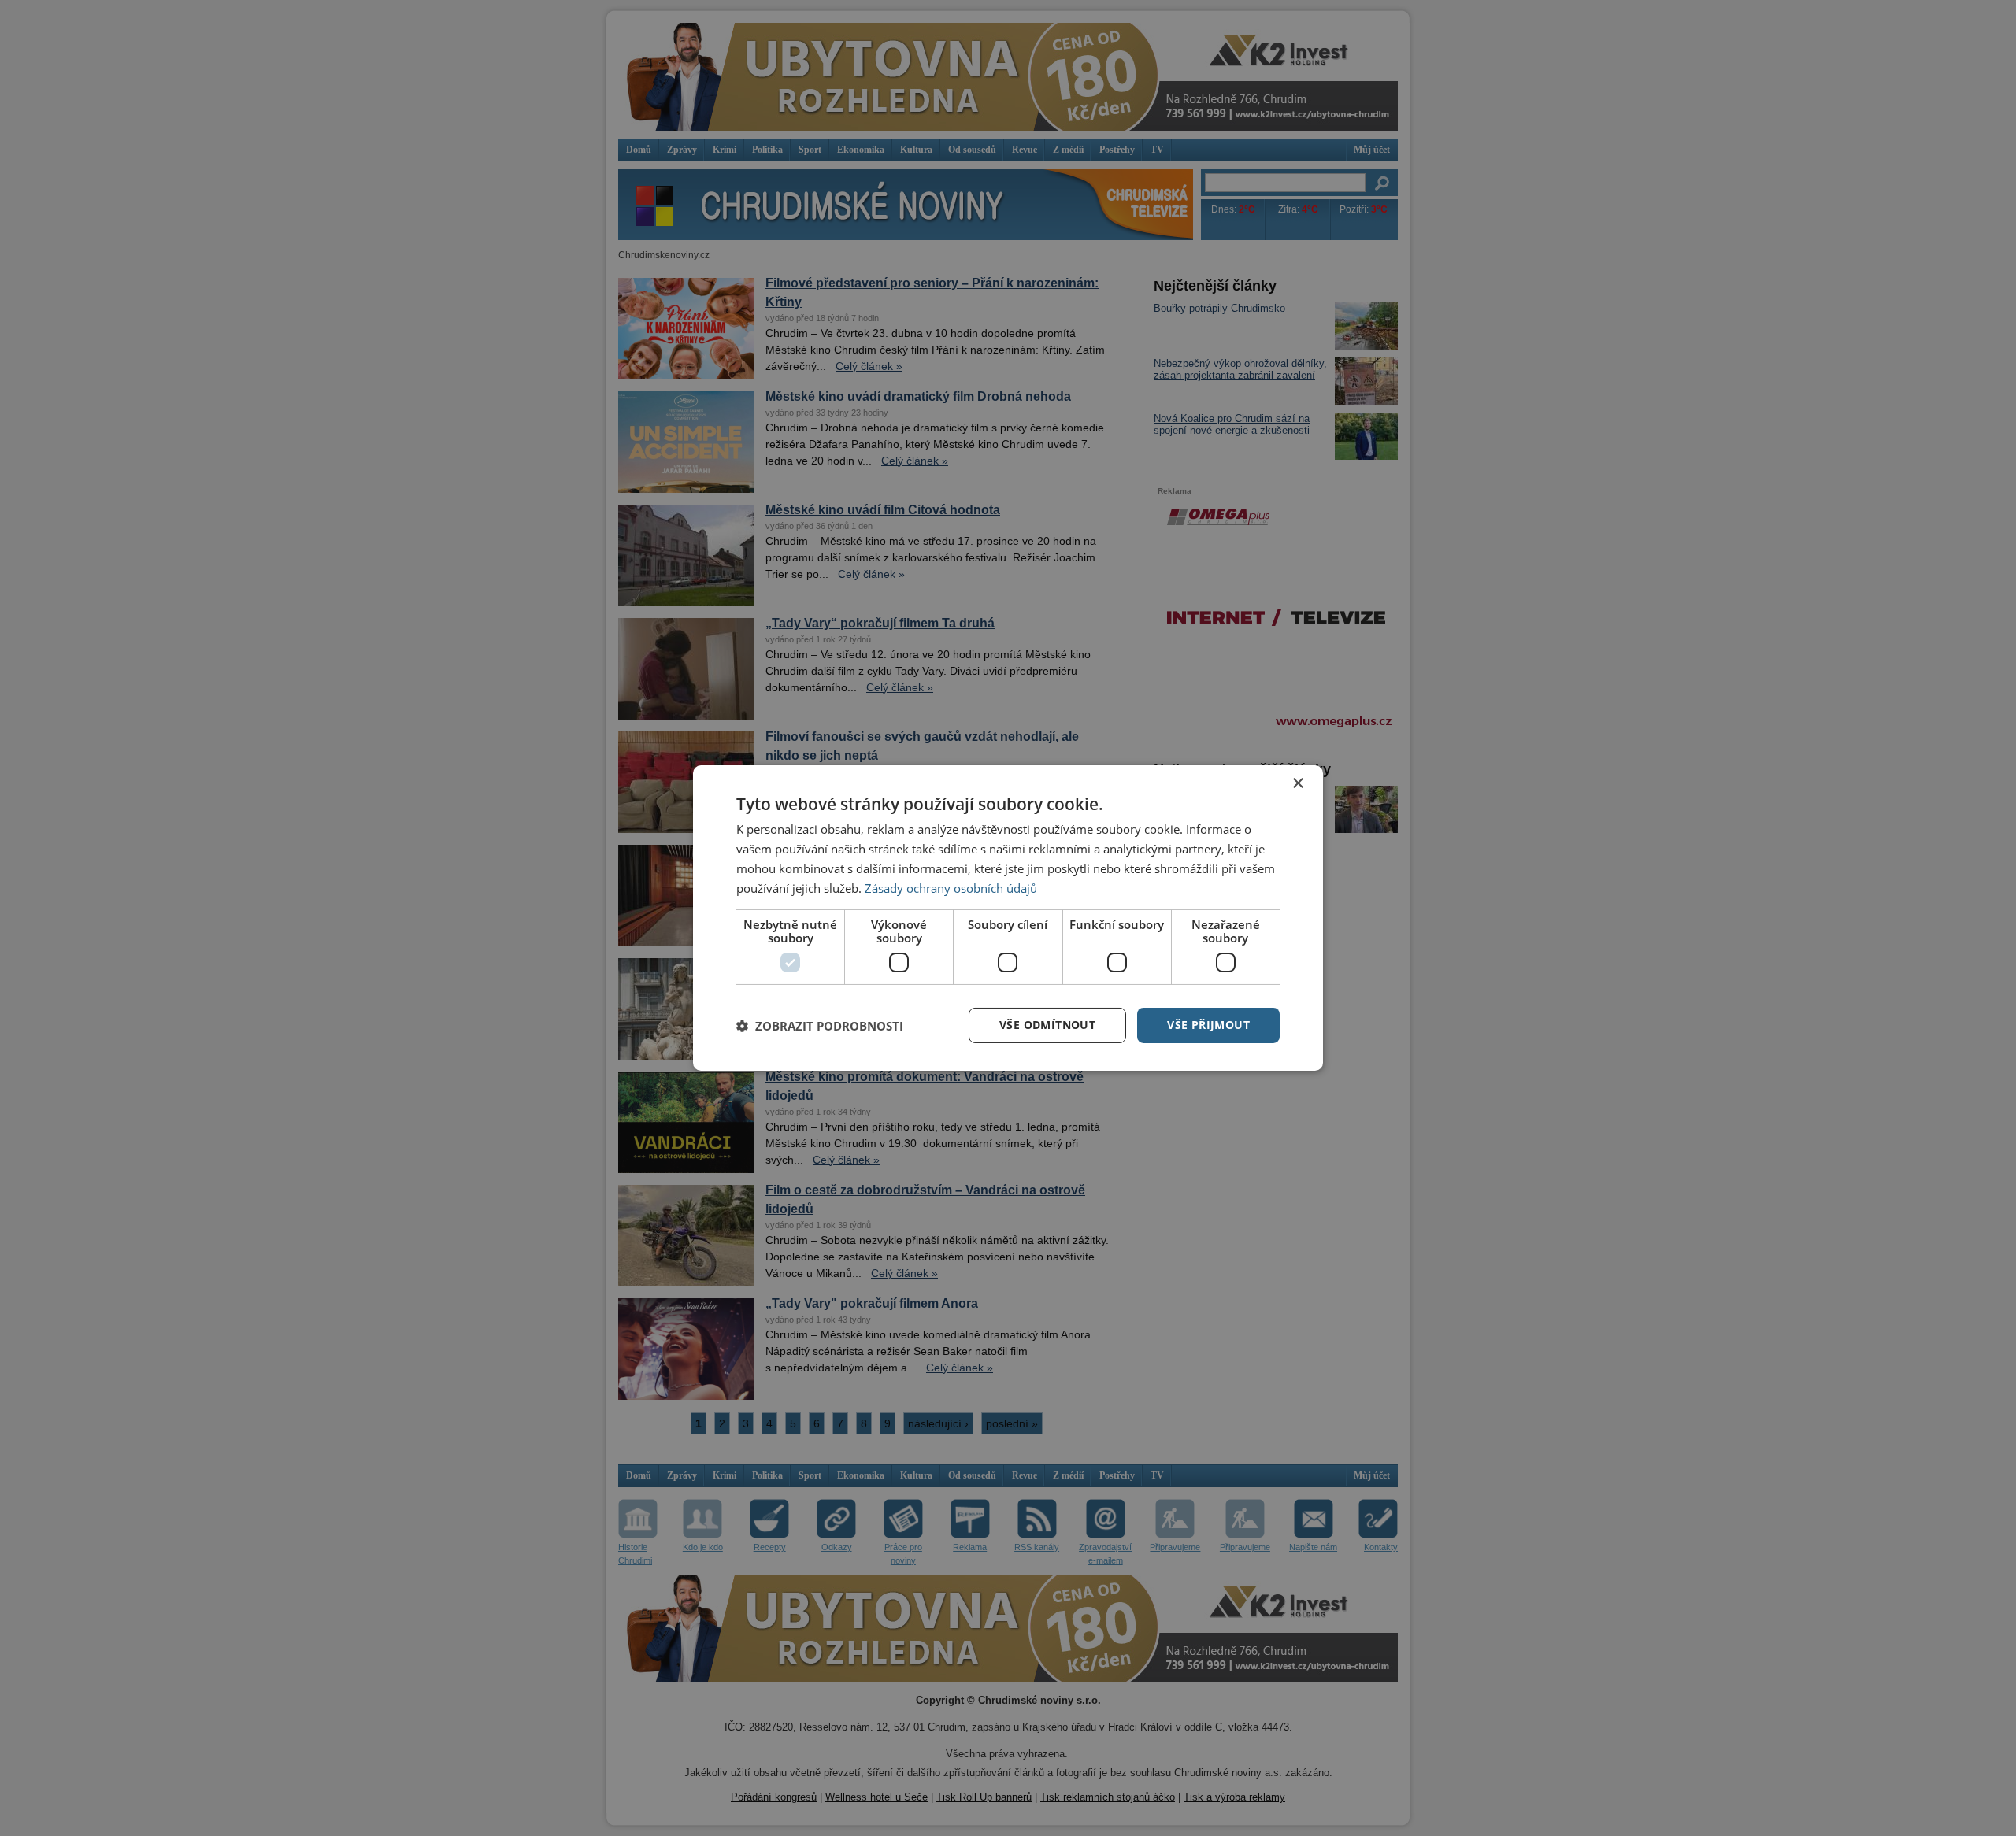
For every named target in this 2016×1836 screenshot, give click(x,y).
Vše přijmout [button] (1208, 1025)
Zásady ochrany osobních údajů (951, 888)
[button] (820, 1026)
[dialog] (1008, 918)
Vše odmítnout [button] (1047, 1025)
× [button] (1297, 784)
